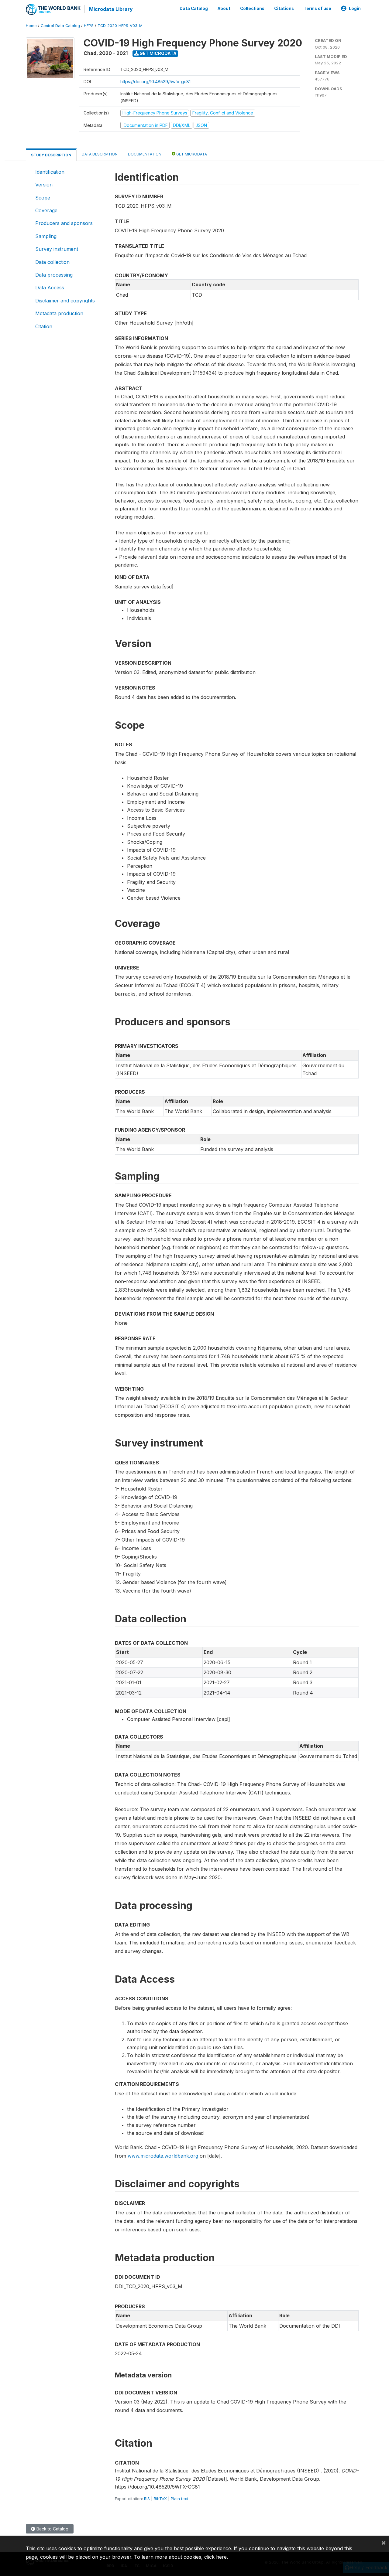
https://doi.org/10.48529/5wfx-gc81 (155, 82)
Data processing (54, 275)
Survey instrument (57, 249)
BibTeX (160, 2499)
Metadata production (59, 313)
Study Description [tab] (51, 155)
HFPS (89, 26)
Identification (50, 172)
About (224, 9)
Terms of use (317, 9)
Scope (43, 198)
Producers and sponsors (64, 223)
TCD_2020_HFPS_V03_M (120, 26)
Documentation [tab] (145, 154)
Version (44, 185)
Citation (44, 326)
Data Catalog (194, 9)
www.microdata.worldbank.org (163, 2156)
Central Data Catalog (60, 26)
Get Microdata (158, 53)
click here (215, 2557)
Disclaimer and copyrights (65, 301)
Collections (252, 9)
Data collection (52, 262)
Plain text (179, 2499)
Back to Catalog (52, 2529)
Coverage (46, 210)
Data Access (50, 288)
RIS (147, 2499)
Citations (284, 9)
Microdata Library (111, 9)
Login (355, 9)
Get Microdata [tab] (191, 154)
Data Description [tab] (100, 154)
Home (31, 26)
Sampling (46, 236)
